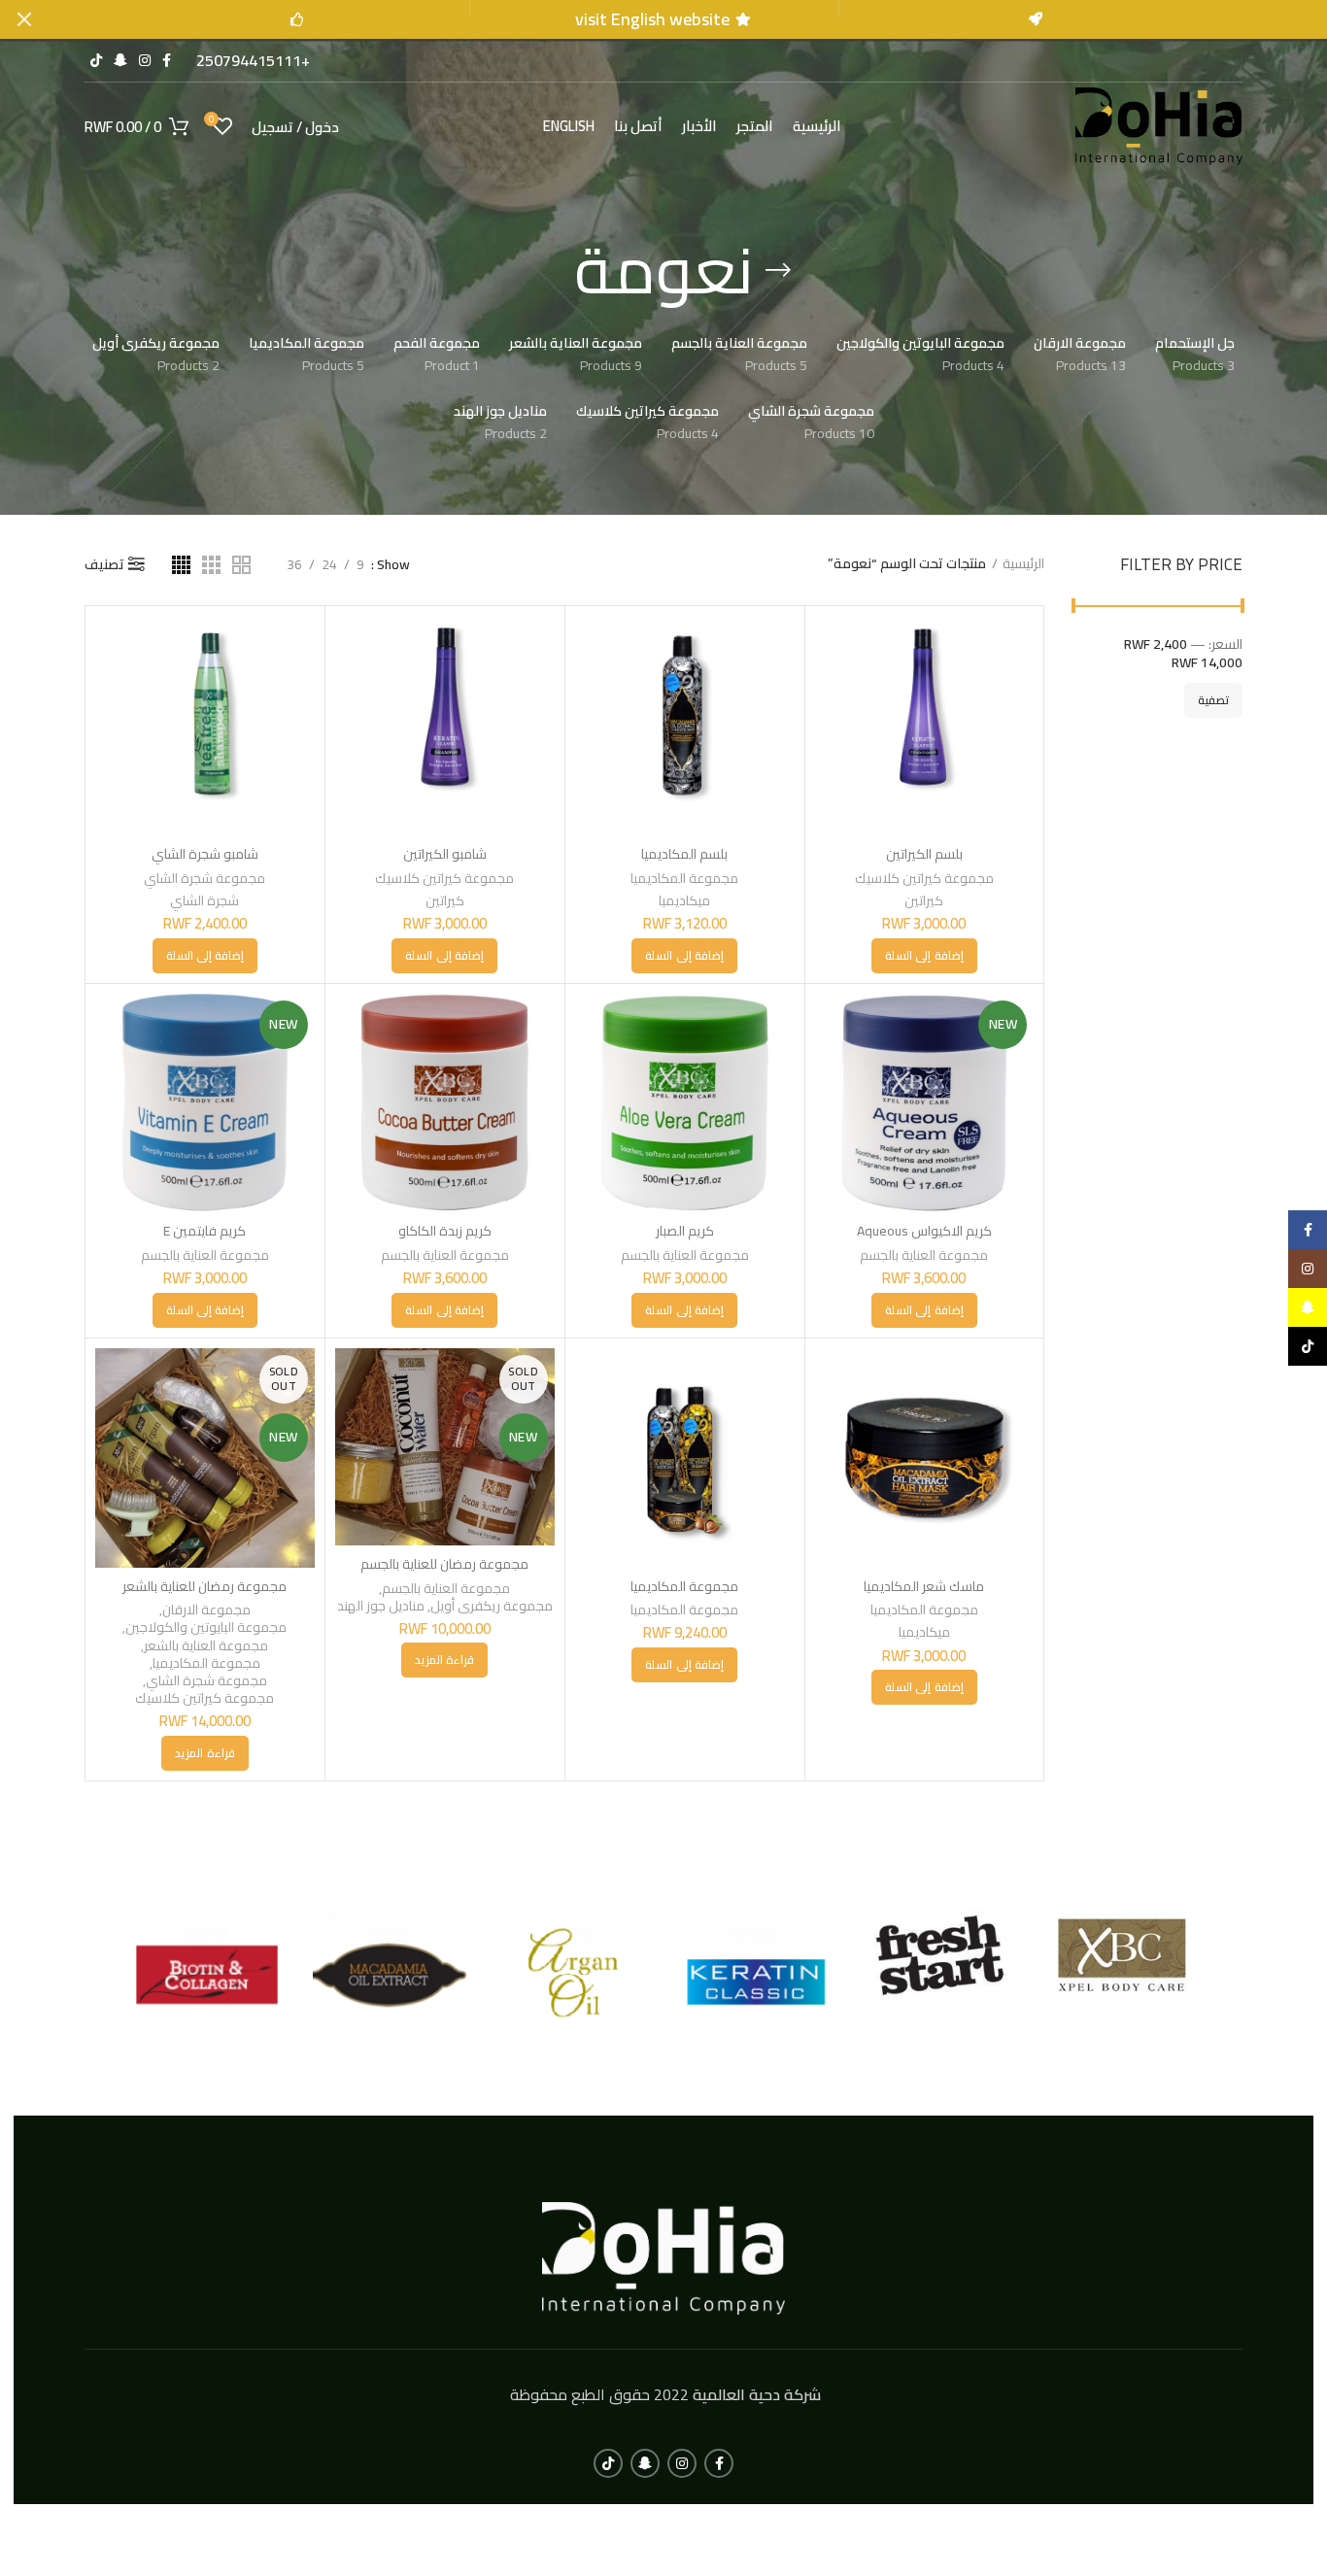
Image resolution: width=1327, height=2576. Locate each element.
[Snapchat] (1308, 1307)
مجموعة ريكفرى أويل (492, 1606)
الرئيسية (1023, 564)
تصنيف (104, 564)
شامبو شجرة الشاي (205, 854)
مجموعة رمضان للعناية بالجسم (444, 1564)
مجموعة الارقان (206, 1610)
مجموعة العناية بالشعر (206, 1645)
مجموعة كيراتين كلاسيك (924, 878)
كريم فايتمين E (204, 1231)
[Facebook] (1308, 1230)
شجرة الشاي (204, 900)
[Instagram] (1308, 1269)
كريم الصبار (685, 1231)
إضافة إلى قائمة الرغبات (830, 691)
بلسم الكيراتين (924, 854)
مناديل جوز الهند (381, 1606)
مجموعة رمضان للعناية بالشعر (204, 1586)
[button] (924, 956)
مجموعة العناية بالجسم (924, 1255)
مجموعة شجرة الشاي (204, 878)
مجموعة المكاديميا (684, 878)
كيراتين (924, 900)
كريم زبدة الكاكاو (445, 1231)
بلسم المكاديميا (684, 854)
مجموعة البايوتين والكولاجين (206, 1627)
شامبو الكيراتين (445, 854)
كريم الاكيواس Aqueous (924, 1231)
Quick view (830, 647)
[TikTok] (1308, 1346)
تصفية (1213, 700)
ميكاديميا (684, 900)
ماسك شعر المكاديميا (924, 1586)
